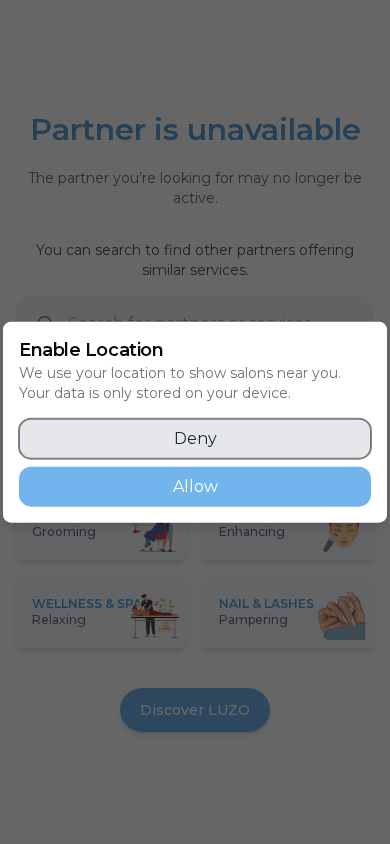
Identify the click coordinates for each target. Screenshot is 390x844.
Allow (195, 485)
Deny (195, 437)
